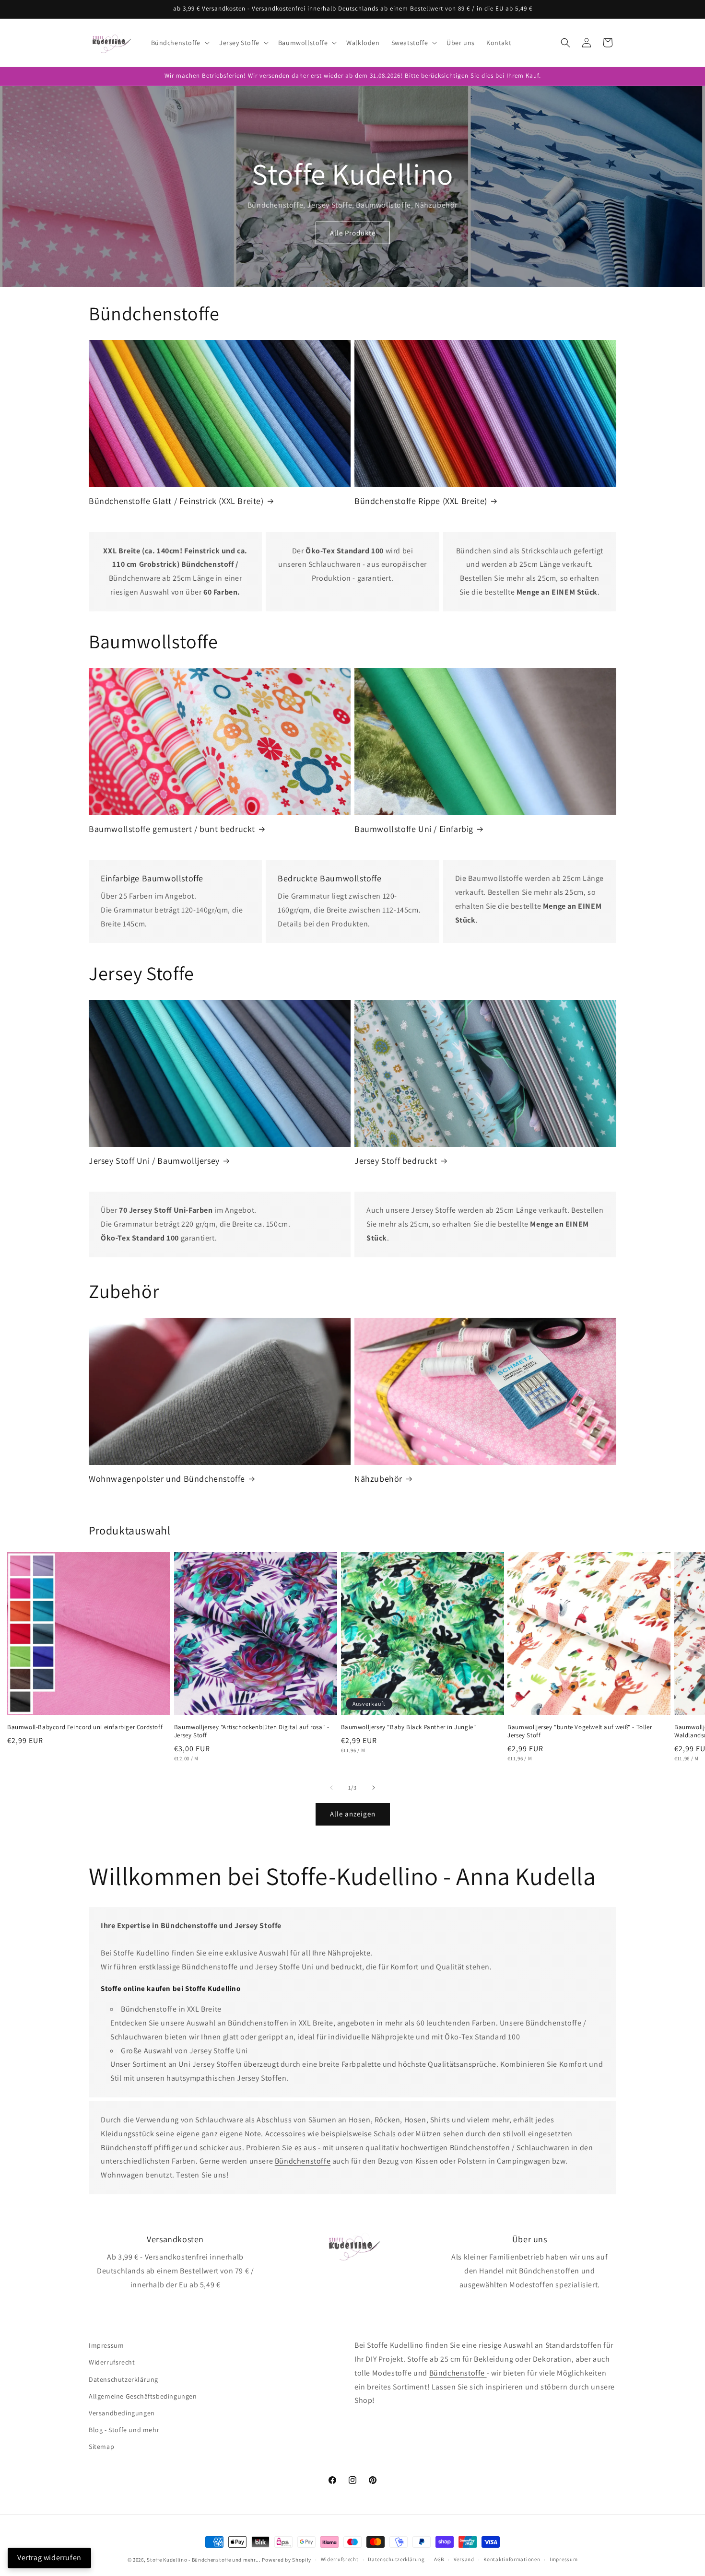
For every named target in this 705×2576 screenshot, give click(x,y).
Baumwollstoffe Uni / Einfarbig (414, 829)
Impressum (106, 2345)
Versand (464, 2559)
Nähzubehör (378, 1479)
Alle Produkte (353, 233)
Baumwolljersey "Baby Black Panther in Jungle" (409, 1727)
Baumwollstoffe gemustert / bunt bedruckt (172, 829)
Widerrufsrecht (112, 2362)
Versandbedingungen (122, 2413)
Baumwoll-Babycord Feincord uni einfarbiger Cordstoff (85, 1727)
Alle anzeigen (353, 1814)
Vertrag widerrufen (49, 2558)
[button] (179, 43)
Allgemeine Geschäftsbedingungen (143, 2396)
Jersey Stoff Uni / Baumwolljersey (154, 1161)
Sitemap (101, 2447)
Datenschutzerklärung (123, 2379)
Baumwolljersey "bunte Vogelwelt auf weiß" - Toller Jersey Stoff (580, 1731)
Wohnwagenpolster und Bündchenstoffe (167, 1479)
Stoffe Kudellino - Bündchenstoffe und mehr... (204, 2560)
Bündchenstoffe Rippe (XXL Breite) (421, 501)
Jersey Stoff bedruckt (396, 1161)
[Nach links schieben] (331, 1788)
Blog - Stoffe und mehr (124, 2430)
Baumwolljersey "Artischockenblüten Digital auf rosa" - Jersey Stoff (252, 1731)
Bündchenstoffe (303, 2161)
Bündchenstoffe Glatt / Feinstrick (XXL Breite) (176, 501)
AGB (439, 2559)
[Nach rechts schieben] (374, 1788)
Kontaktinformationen (512, 2559)
